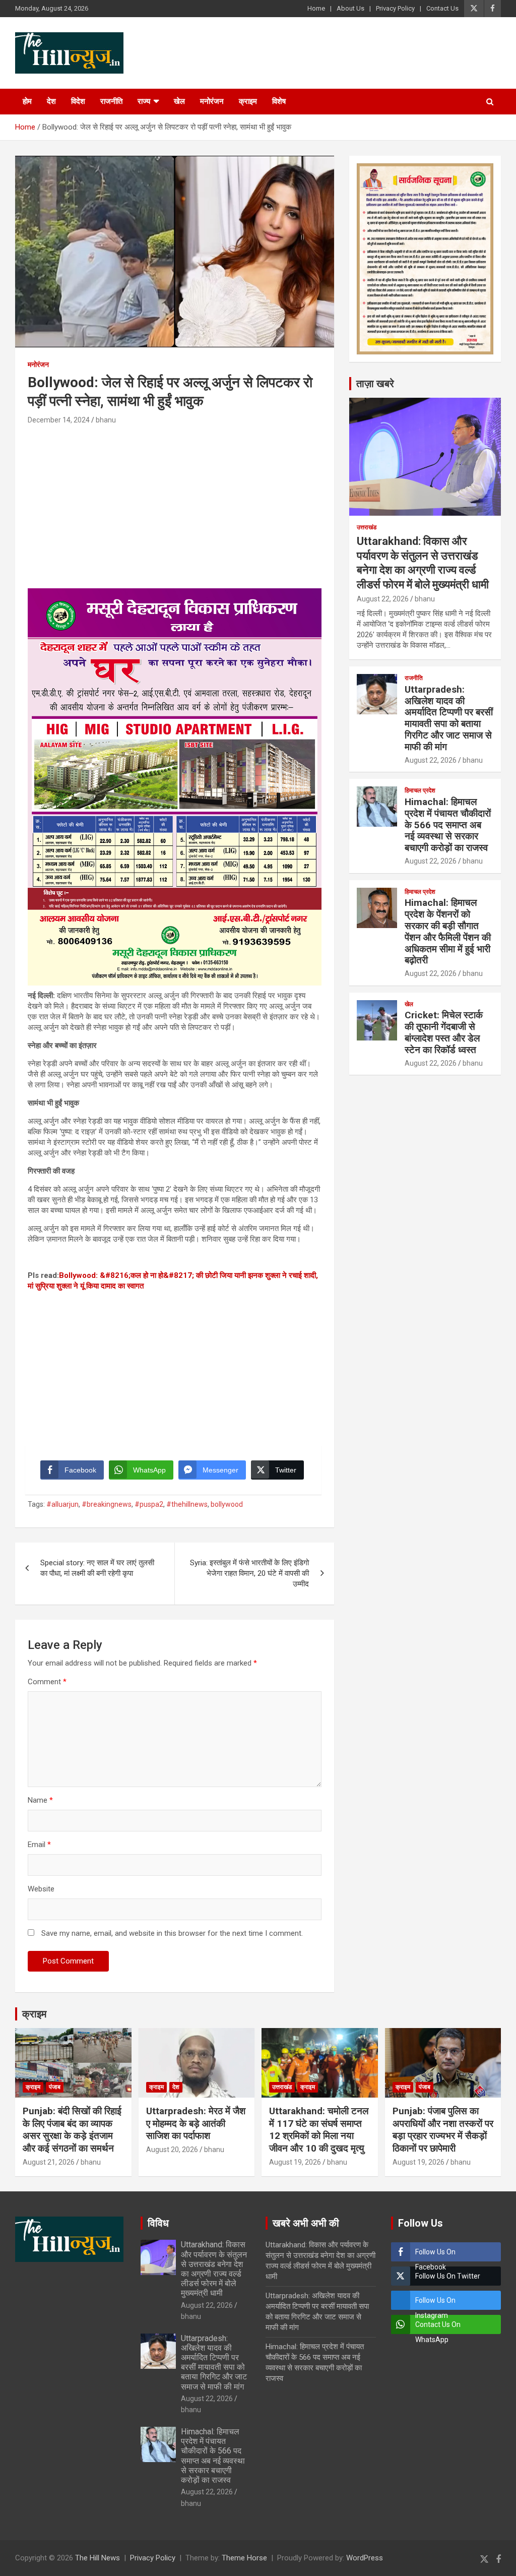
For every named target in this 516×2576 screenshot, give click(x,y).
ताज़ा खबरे (375, 384)
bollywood (227, 1504)
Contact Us (442, 8)
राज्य (144, 101)
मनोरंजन (212, 101)
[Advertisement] (175, 503)
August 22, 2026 (383, 599)
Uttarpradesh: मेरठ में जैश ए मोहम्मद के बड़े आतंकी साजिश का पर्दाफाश (196, 2123)
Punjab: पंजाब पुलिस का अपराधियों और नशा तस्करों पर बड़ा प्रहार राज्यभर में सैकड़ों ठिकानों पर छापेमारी (443, 2130)
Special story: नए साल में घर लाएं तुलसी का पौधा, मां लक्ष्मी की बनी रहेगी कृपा (97, 1568)
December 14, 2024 (59, 420)
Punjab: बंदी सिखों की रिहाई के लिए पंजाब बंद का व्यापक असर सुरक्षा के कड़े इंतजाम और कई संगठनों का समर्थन (72, 2130)
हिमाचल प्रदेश (420, 790)
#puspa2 (149, 1504)
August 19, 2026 (295, 2162)
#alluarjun (62, 1504)
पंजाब (55, 2087)
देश (51, 101)
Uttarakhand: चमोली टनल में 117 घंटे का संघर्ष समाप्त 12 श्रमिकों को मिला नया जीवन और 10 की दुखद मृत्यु (319, 2130)
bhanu (106, 420)
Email (39, 1845)
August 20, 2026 (172, 2150)
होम (27, 101)
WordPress (365, 2558)
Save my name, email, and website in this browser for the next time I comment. (172, 1933)
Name (40, 1800)
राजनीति (111, 101)
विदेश (78, 101)
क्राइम (248, 101)
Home (316, 8)
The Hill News (98, 2558)
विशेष (279, 101)
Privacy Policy (395, 8)
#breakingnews (107, 1504)
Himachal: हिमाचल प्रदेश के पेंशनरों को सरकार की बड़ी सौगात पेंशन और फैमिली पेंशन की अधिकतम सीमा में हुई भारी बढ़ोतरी (448, 931)
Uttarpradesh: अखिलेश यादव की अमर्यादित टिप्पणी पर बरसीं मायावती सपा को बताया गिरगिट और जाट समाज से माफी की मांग (449, 718)
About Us (350, 8)
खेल (179, 101)
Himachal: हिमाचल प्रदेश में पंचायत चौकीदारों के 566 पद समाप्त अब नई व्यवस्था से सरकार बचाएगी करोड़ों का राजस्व (448, 825)
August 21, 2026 (49, 2162)
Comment (47, 1682)
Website (41, 1889)
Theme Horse (244, 2558)
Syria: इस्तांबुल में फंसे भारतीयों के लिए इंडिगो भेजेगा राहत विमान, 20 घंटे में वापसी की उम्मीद (249, 1573)
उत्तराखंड (367, 527)
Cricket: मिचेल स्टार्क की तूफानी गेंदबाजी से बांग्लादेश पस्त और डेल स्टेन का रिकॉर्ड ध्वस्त (444, 1032)
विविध (158, 2223)
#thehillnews (187, 1504)
